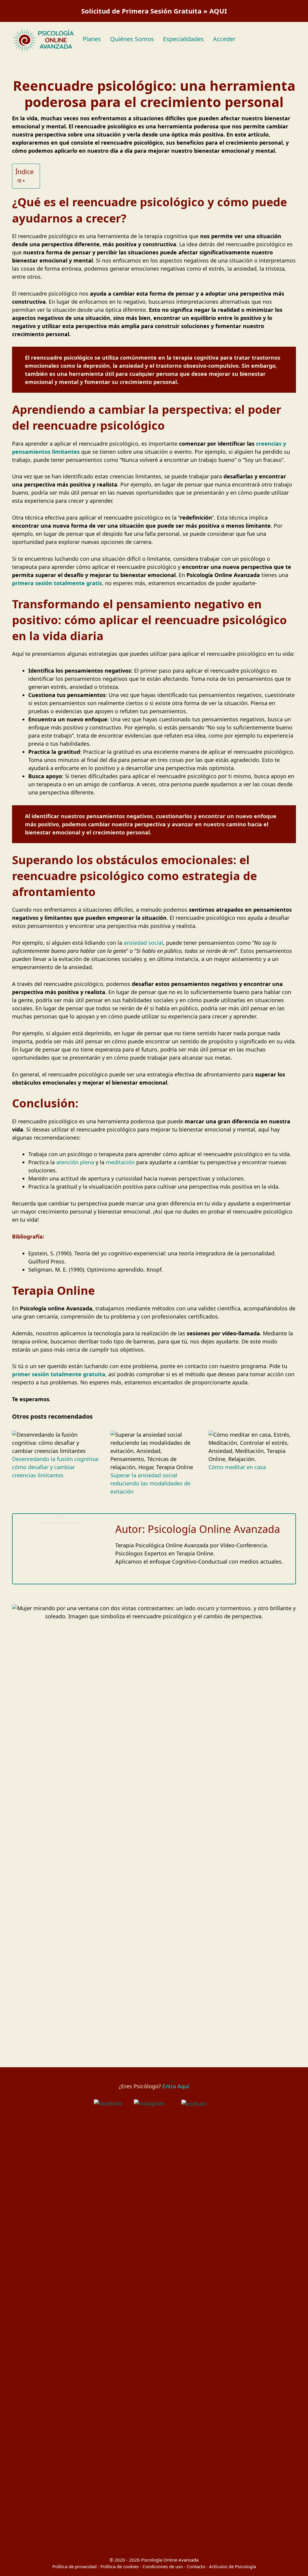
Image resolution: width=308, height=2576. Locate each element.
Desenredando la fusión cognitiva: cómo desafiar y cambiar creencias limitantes (56, 1467)
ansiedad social (143, 943)
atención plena (75, 1162)
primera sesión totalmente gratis (57, 583)
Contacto (196, 2566)
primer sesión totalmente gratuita (59, 1374)
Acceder (224, 39)
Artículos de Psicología (233, 2566)
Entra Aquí (176, 2086)
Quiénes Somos (132, 39)
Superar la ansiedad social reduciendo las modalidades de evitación (150, 1483)
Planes (92, 39)
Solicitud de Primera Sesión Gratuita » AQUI (154, 11)
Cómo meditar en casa (237, 1467)
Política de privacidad (74, 2566)
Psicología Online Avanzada (170, 2560)
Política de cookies (120, 2566)
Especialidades (183, 39)
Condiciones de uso (163, 2566)
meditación (120, 1162)
